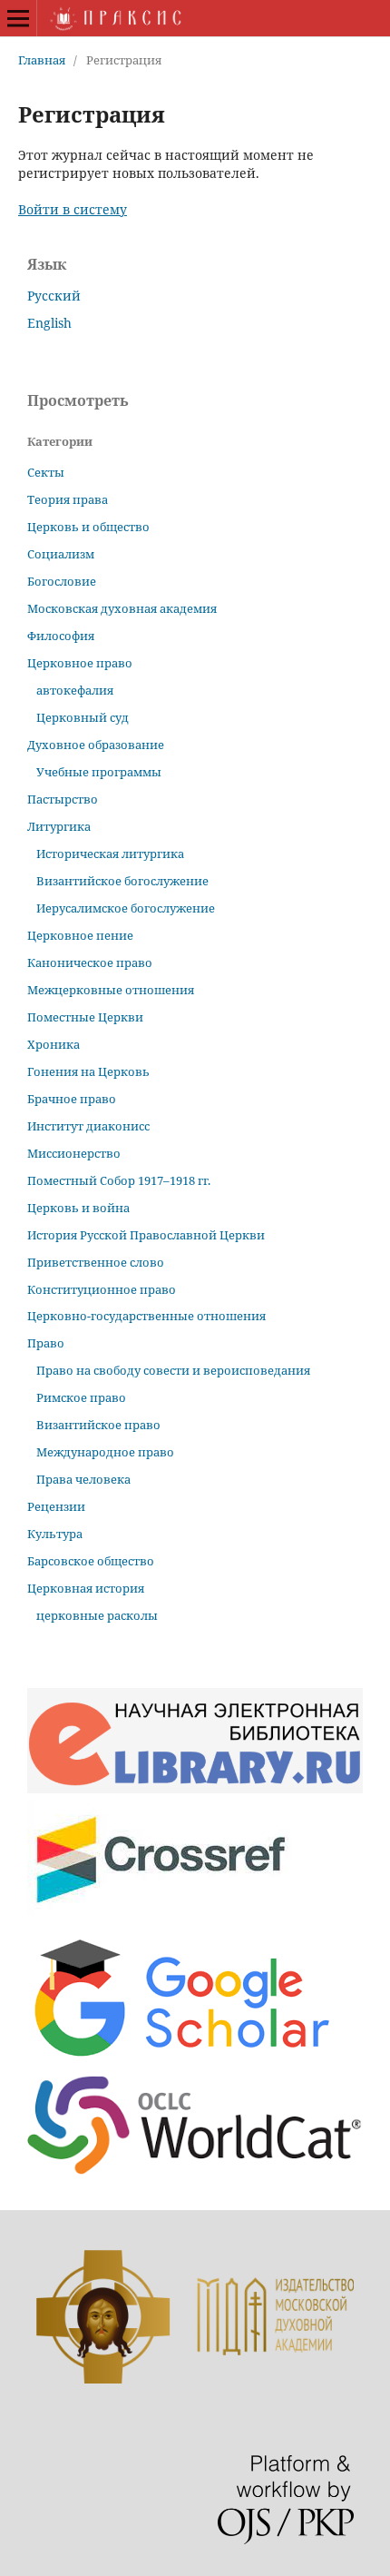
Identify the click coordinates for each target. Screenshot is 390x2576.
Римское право (81, 1397)
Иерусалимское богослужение (126, 908)
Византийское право (98, 1425)
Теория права (68, 499)
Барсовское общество (91, 1561)
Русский (54, 296)
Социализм (61, 554)
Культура (55, 1534)
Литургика (59, 826)
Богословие (62, 581)
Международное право (105, 1452)
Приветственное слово (96, 1262)
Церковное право (80, 663)
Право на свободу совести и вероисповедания (173, 1370)
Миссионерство (74, 1153)
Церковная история (86, 1588)
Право (46, 1343)
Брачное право (72, 1099)
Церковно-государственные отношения (146, 1316)
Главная (42, 60)
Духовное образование (96, 745)
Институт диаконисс (88, 1126)
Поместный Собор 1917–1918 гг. (119, 1180)
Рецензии (56, 1506)
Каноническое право (90, 962)
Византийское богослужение (122, 881)
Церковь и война (78, 1208)
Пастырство (63, 799)
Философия (61, 636)
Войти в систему (73, 209)
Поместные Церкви (85, 1017)
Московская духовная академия (122, 608)
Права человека (83, 1479)
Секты (46, 472)
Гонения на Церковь (88, 1071)
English (49, 323)
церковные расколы (97, 1615)
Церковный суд (83, 717)
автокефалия (75, 690)
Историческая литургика (110, 854)
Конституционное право (102, 1289)
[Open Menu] (18, 18)
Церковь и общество (88, 527)
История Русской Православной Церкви (146, 1235)
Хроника (54, 1044)
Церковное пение (80, 935)
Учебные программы (99, 772)
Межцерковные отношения (111, 990)
